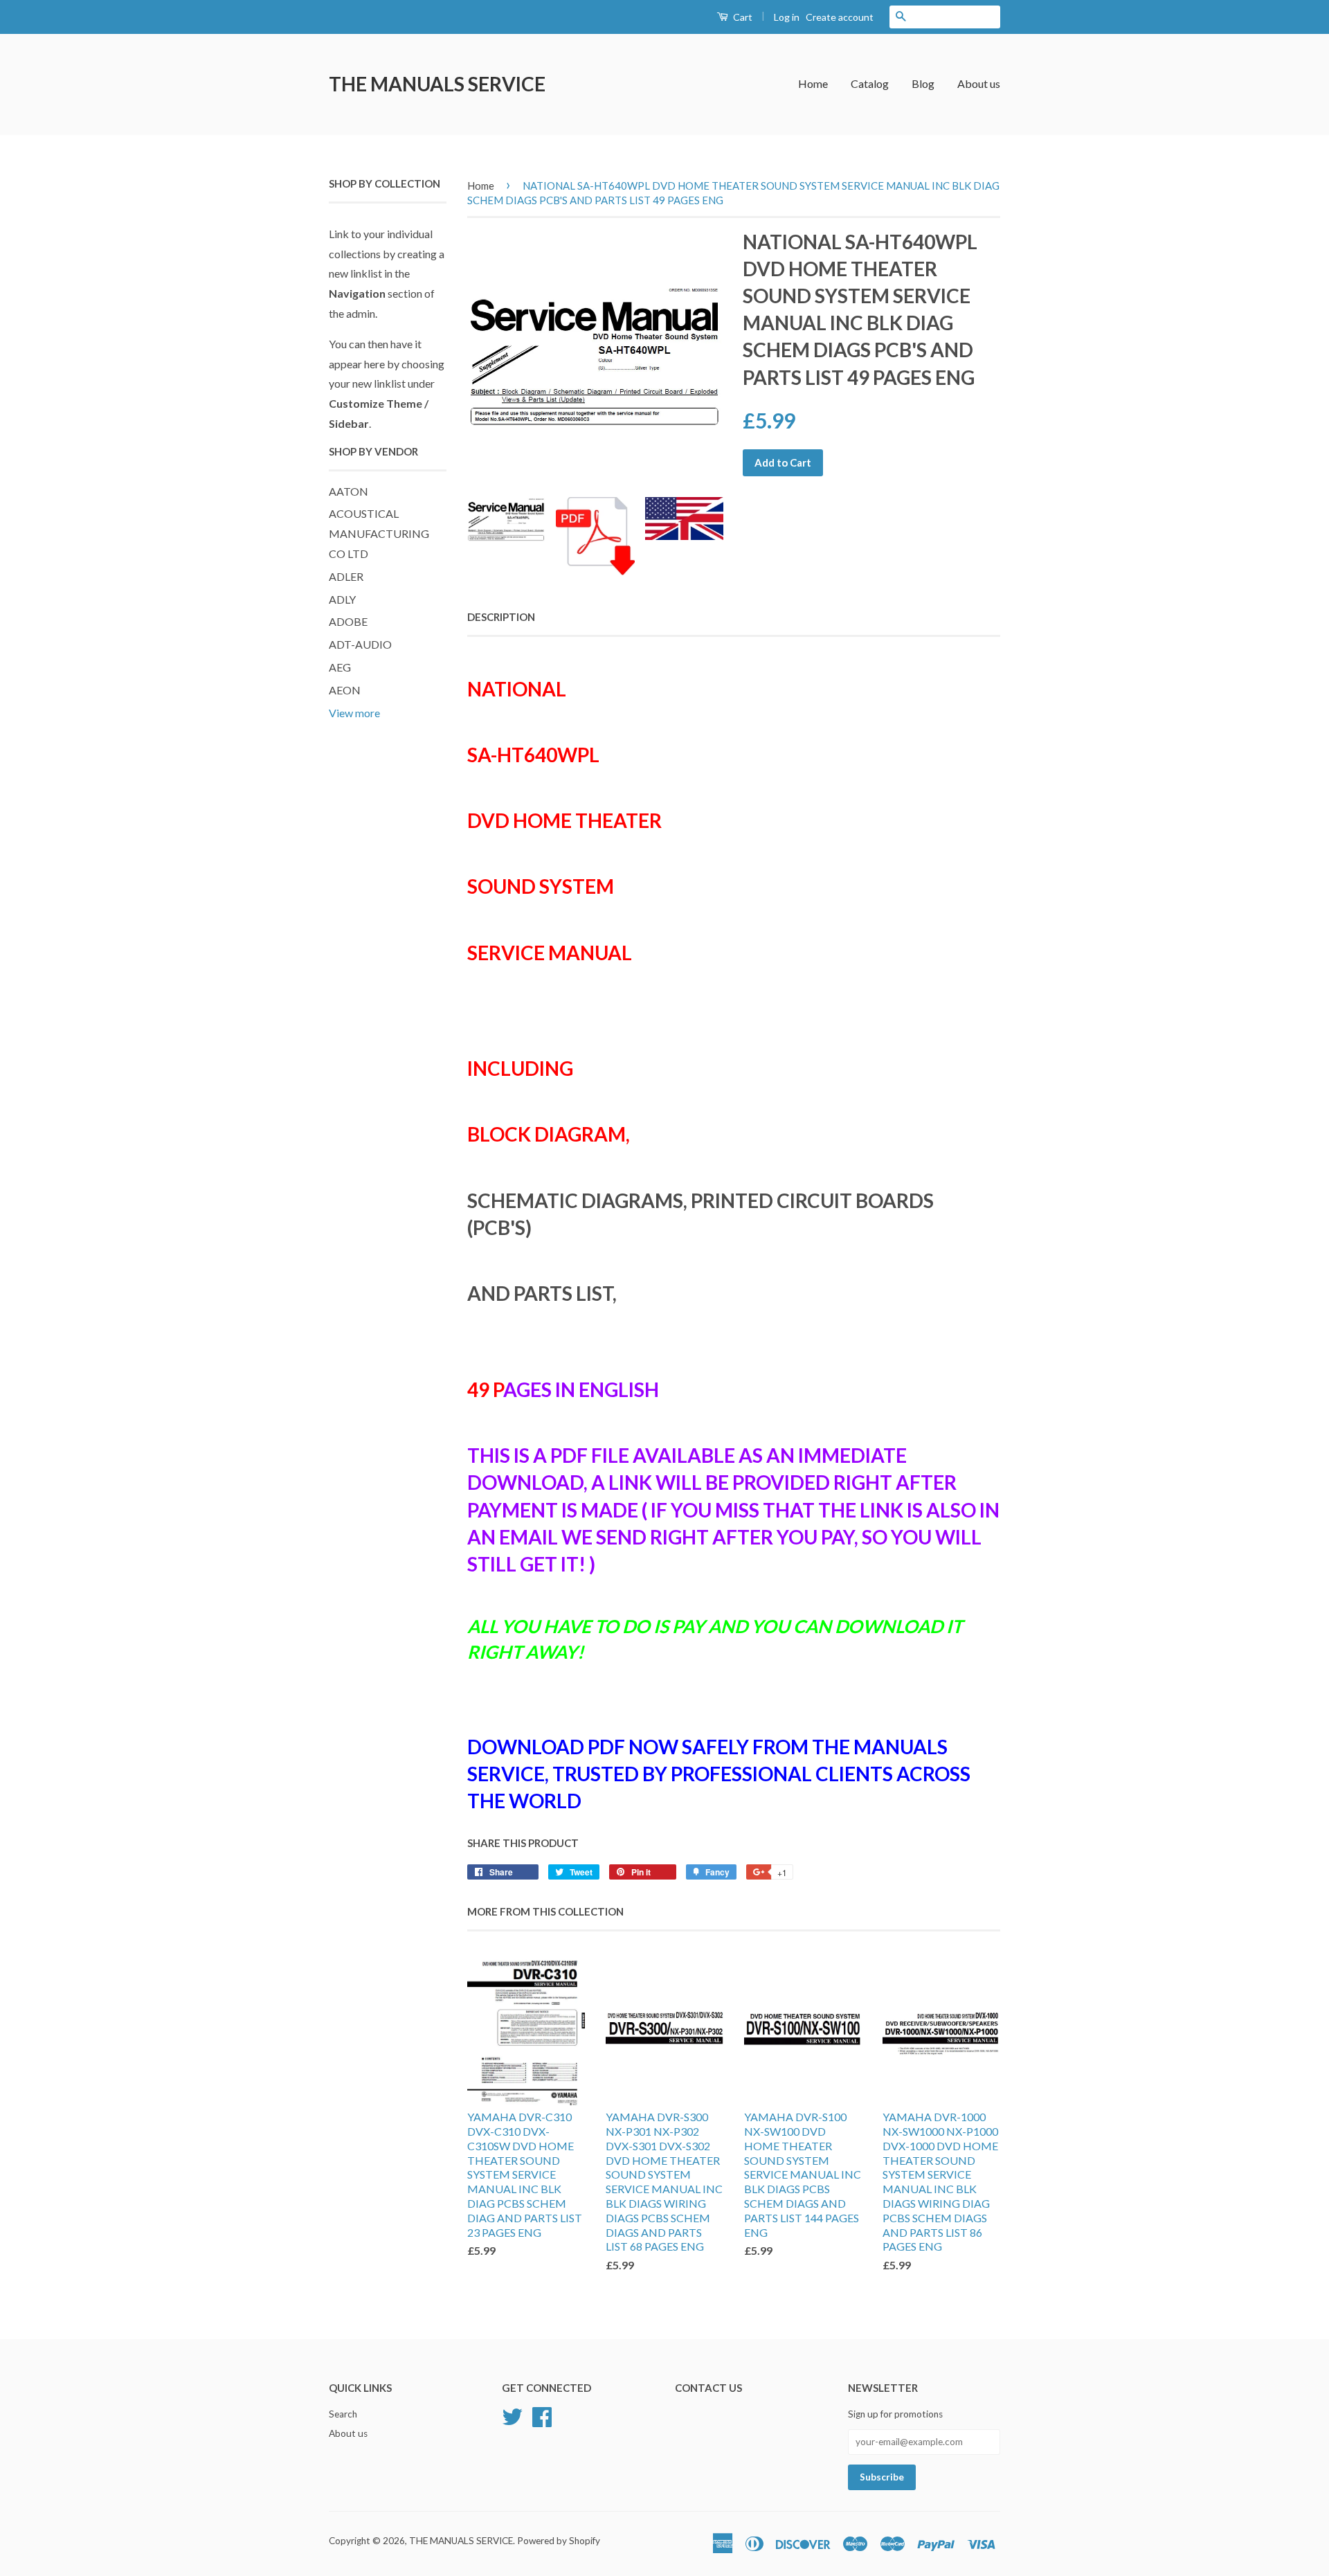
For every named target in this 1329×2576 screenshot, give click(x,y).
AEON (345, 690)
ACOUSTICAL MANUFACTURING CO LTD (379, 533)
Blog (923, 83)
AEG (340, 667)
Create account (840, 17)
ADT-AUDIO (360, 644)
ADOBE (348, 621)
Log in (787, 17)
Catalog (870, 83)
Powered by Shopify (559, 2541)
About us (979, 83)
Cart (742, 17)
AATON (349, 491)
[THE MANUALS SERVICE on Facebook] (542, 2415)
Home (813, 83)
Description (501, 617)
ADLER (346, 576)
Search (343, 2414)
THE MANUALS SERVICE (437, 84)
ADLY (342, 599)
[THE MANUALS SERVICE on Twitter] (512, 2415)
